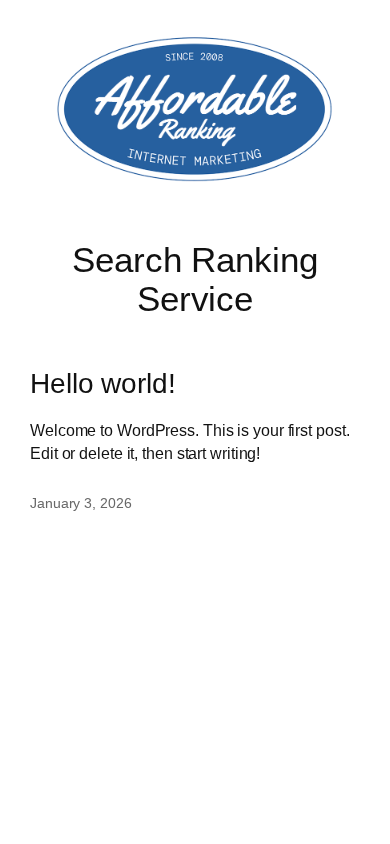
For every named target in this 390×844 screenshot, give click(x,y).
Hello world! (103, 383)
